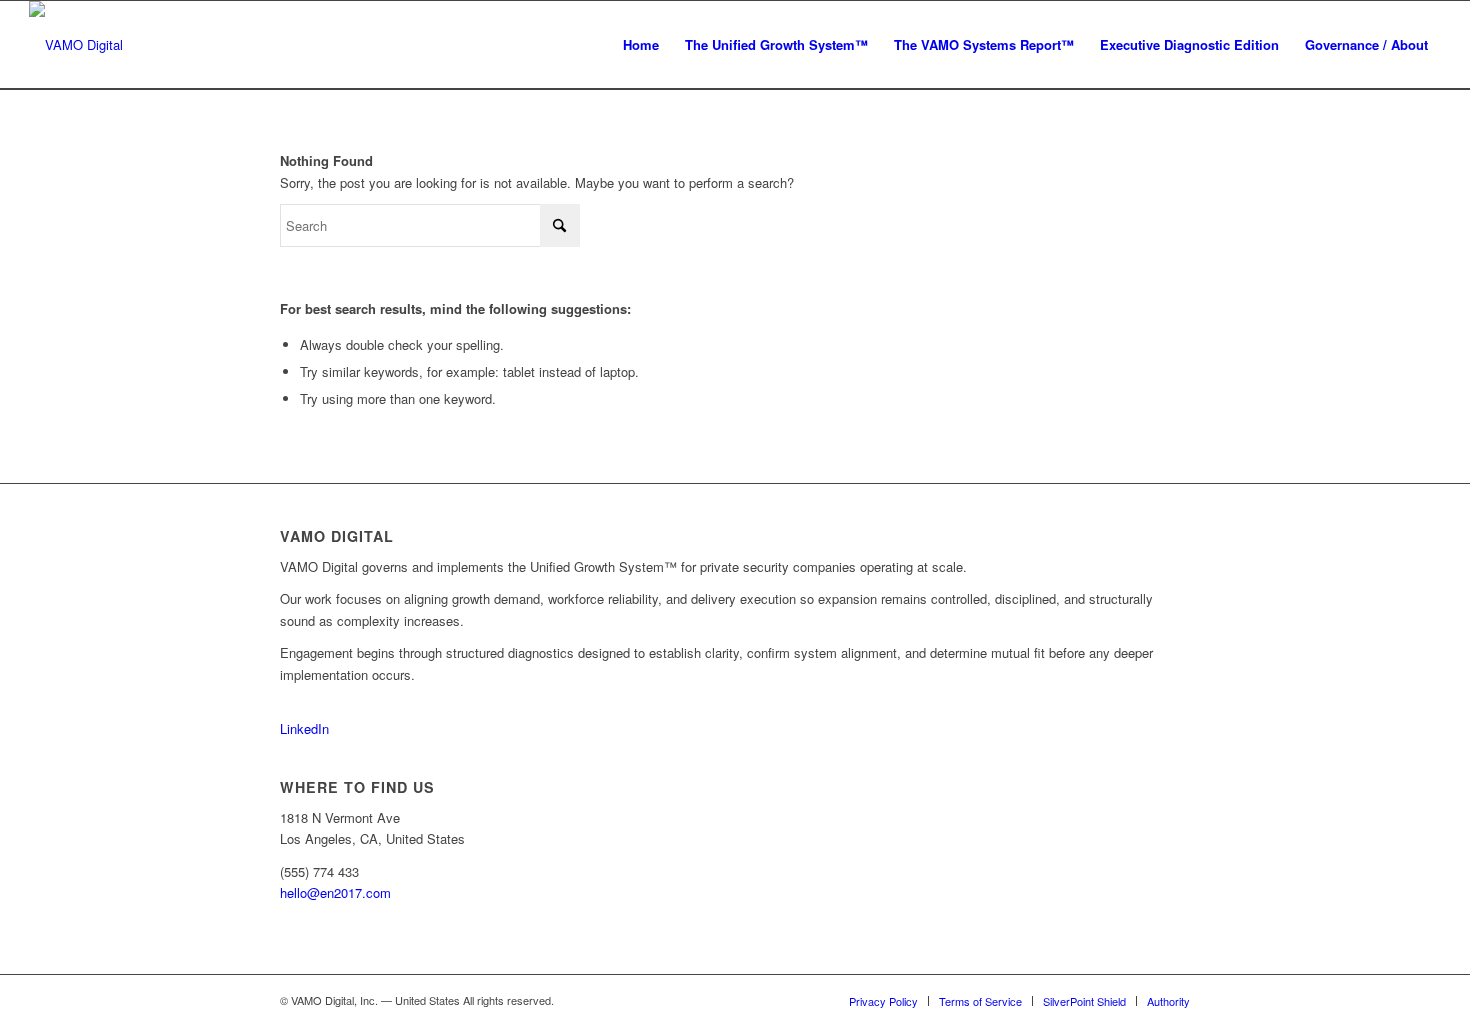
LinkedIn (304, 728)
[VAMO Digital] (76, 45)
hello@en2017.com (335, 892)
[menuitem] (641, 45)
